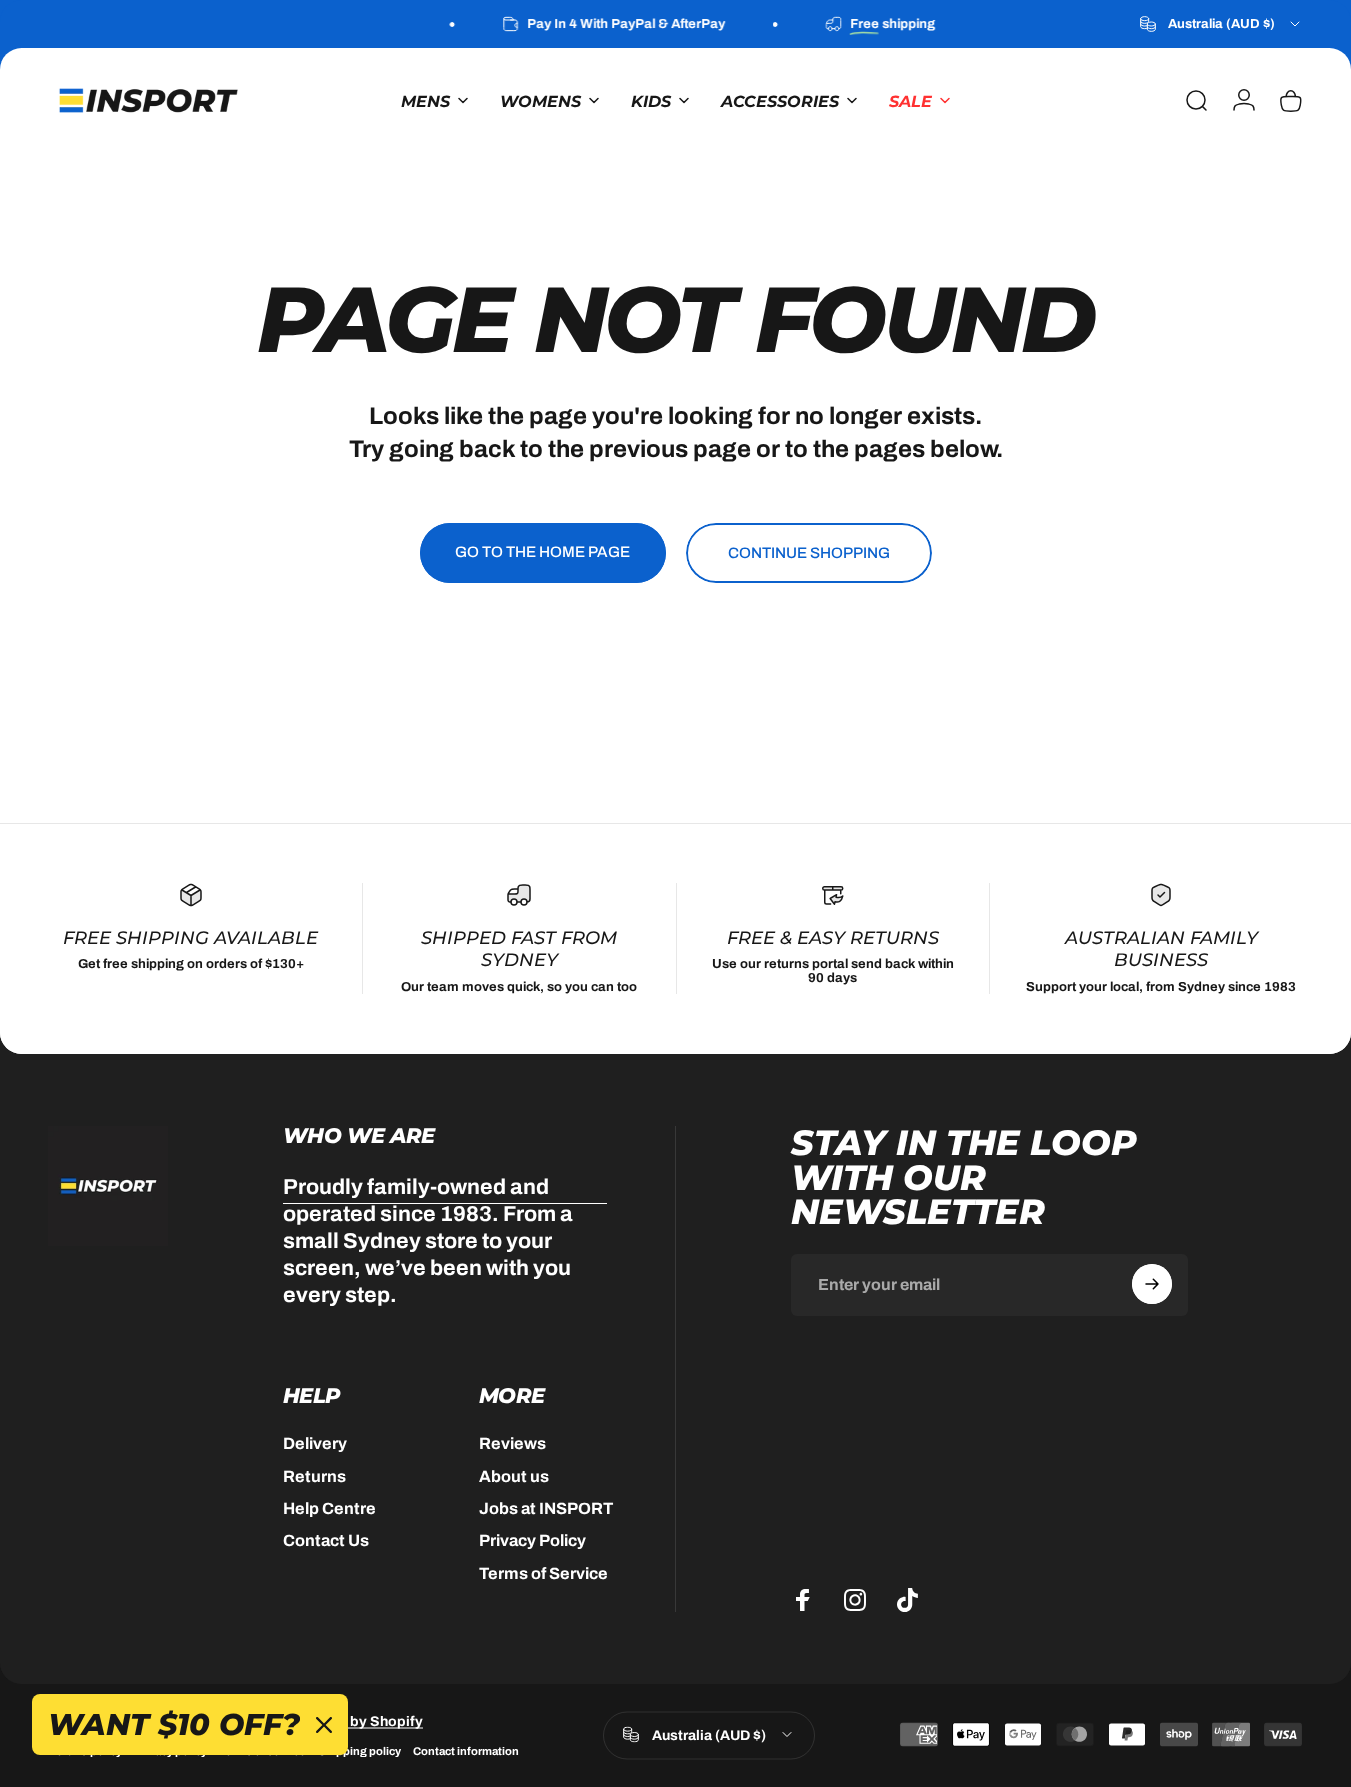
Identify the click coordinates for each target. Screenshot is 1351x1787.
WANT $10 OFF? (174, 1724)
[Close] (324, 1725)
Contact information (466, 1750)
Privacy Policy (532, 1540)
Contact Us (326, 1540)
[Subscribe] (1152, 1284)
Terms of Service (543, 1572)
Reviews (512, 1443)
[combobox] (1221, 24)
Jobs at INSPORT (546, 1507)
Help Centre (329, 1507)
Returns (314, 1475)
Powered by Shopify (355, 1720)
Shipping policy (359, 1750)
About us (514, 1475)
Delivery (315, 1443)
